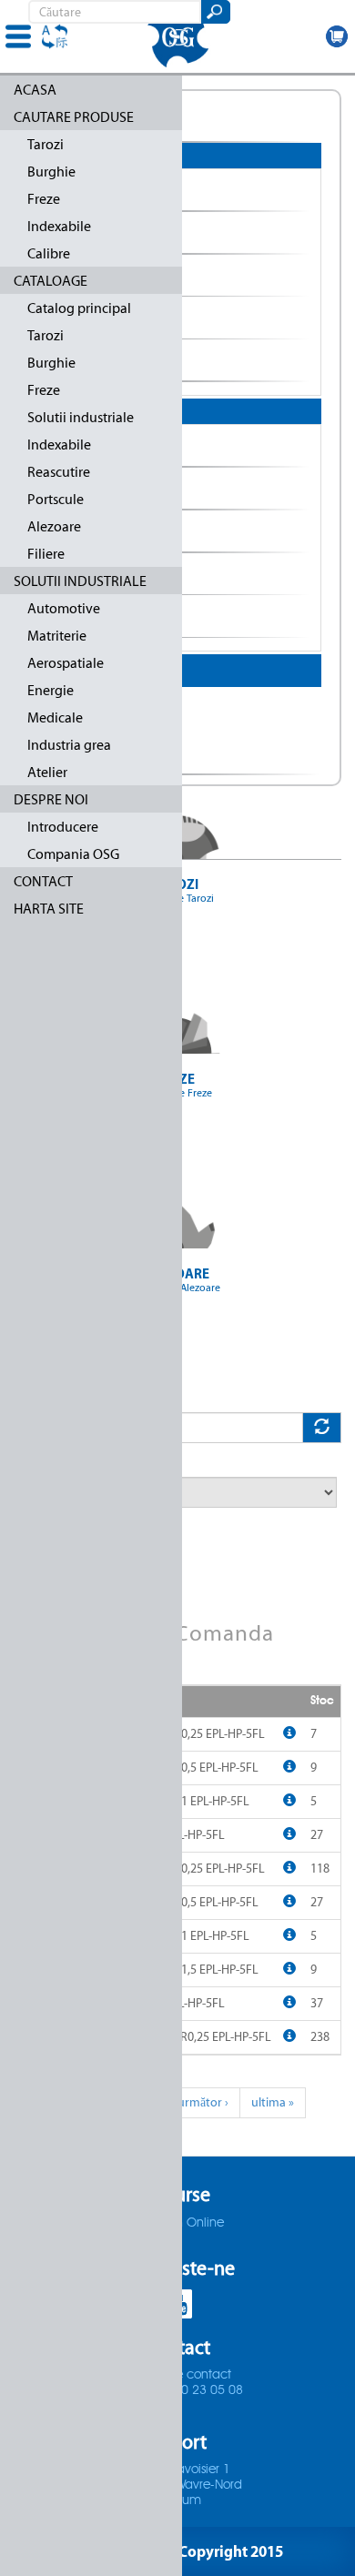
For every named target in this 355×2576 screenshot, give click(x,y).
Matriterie (57, 636)
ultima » (273, 2102)
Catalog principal (79, 308)
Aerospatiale (66, 663)
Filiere (46, 554)
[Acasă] (177, 36)
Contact (43, 881)
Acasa (35, 90)
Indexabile (59, 226)
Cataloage (51, 281)
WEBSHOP (337, 36)
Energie (51, 690)
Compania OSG (73, 854)
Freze (44, 199)
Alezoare (54, 526)
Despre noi (51, 799)
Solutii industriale (81, 417)
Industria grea (69, 745)
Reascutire (59, 472)
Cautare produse (74, 117)
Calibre (49, 253)
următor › (203, 2102)
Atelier (47, 772)
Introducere (63, 827)
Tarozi (46, 144)
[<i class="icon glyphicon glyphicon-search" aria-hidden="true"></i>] (214, 12)
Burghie (51, 172)
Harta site (49, 909)
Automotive (64, 608)
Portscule (56, 499)
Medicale (55, 717)
